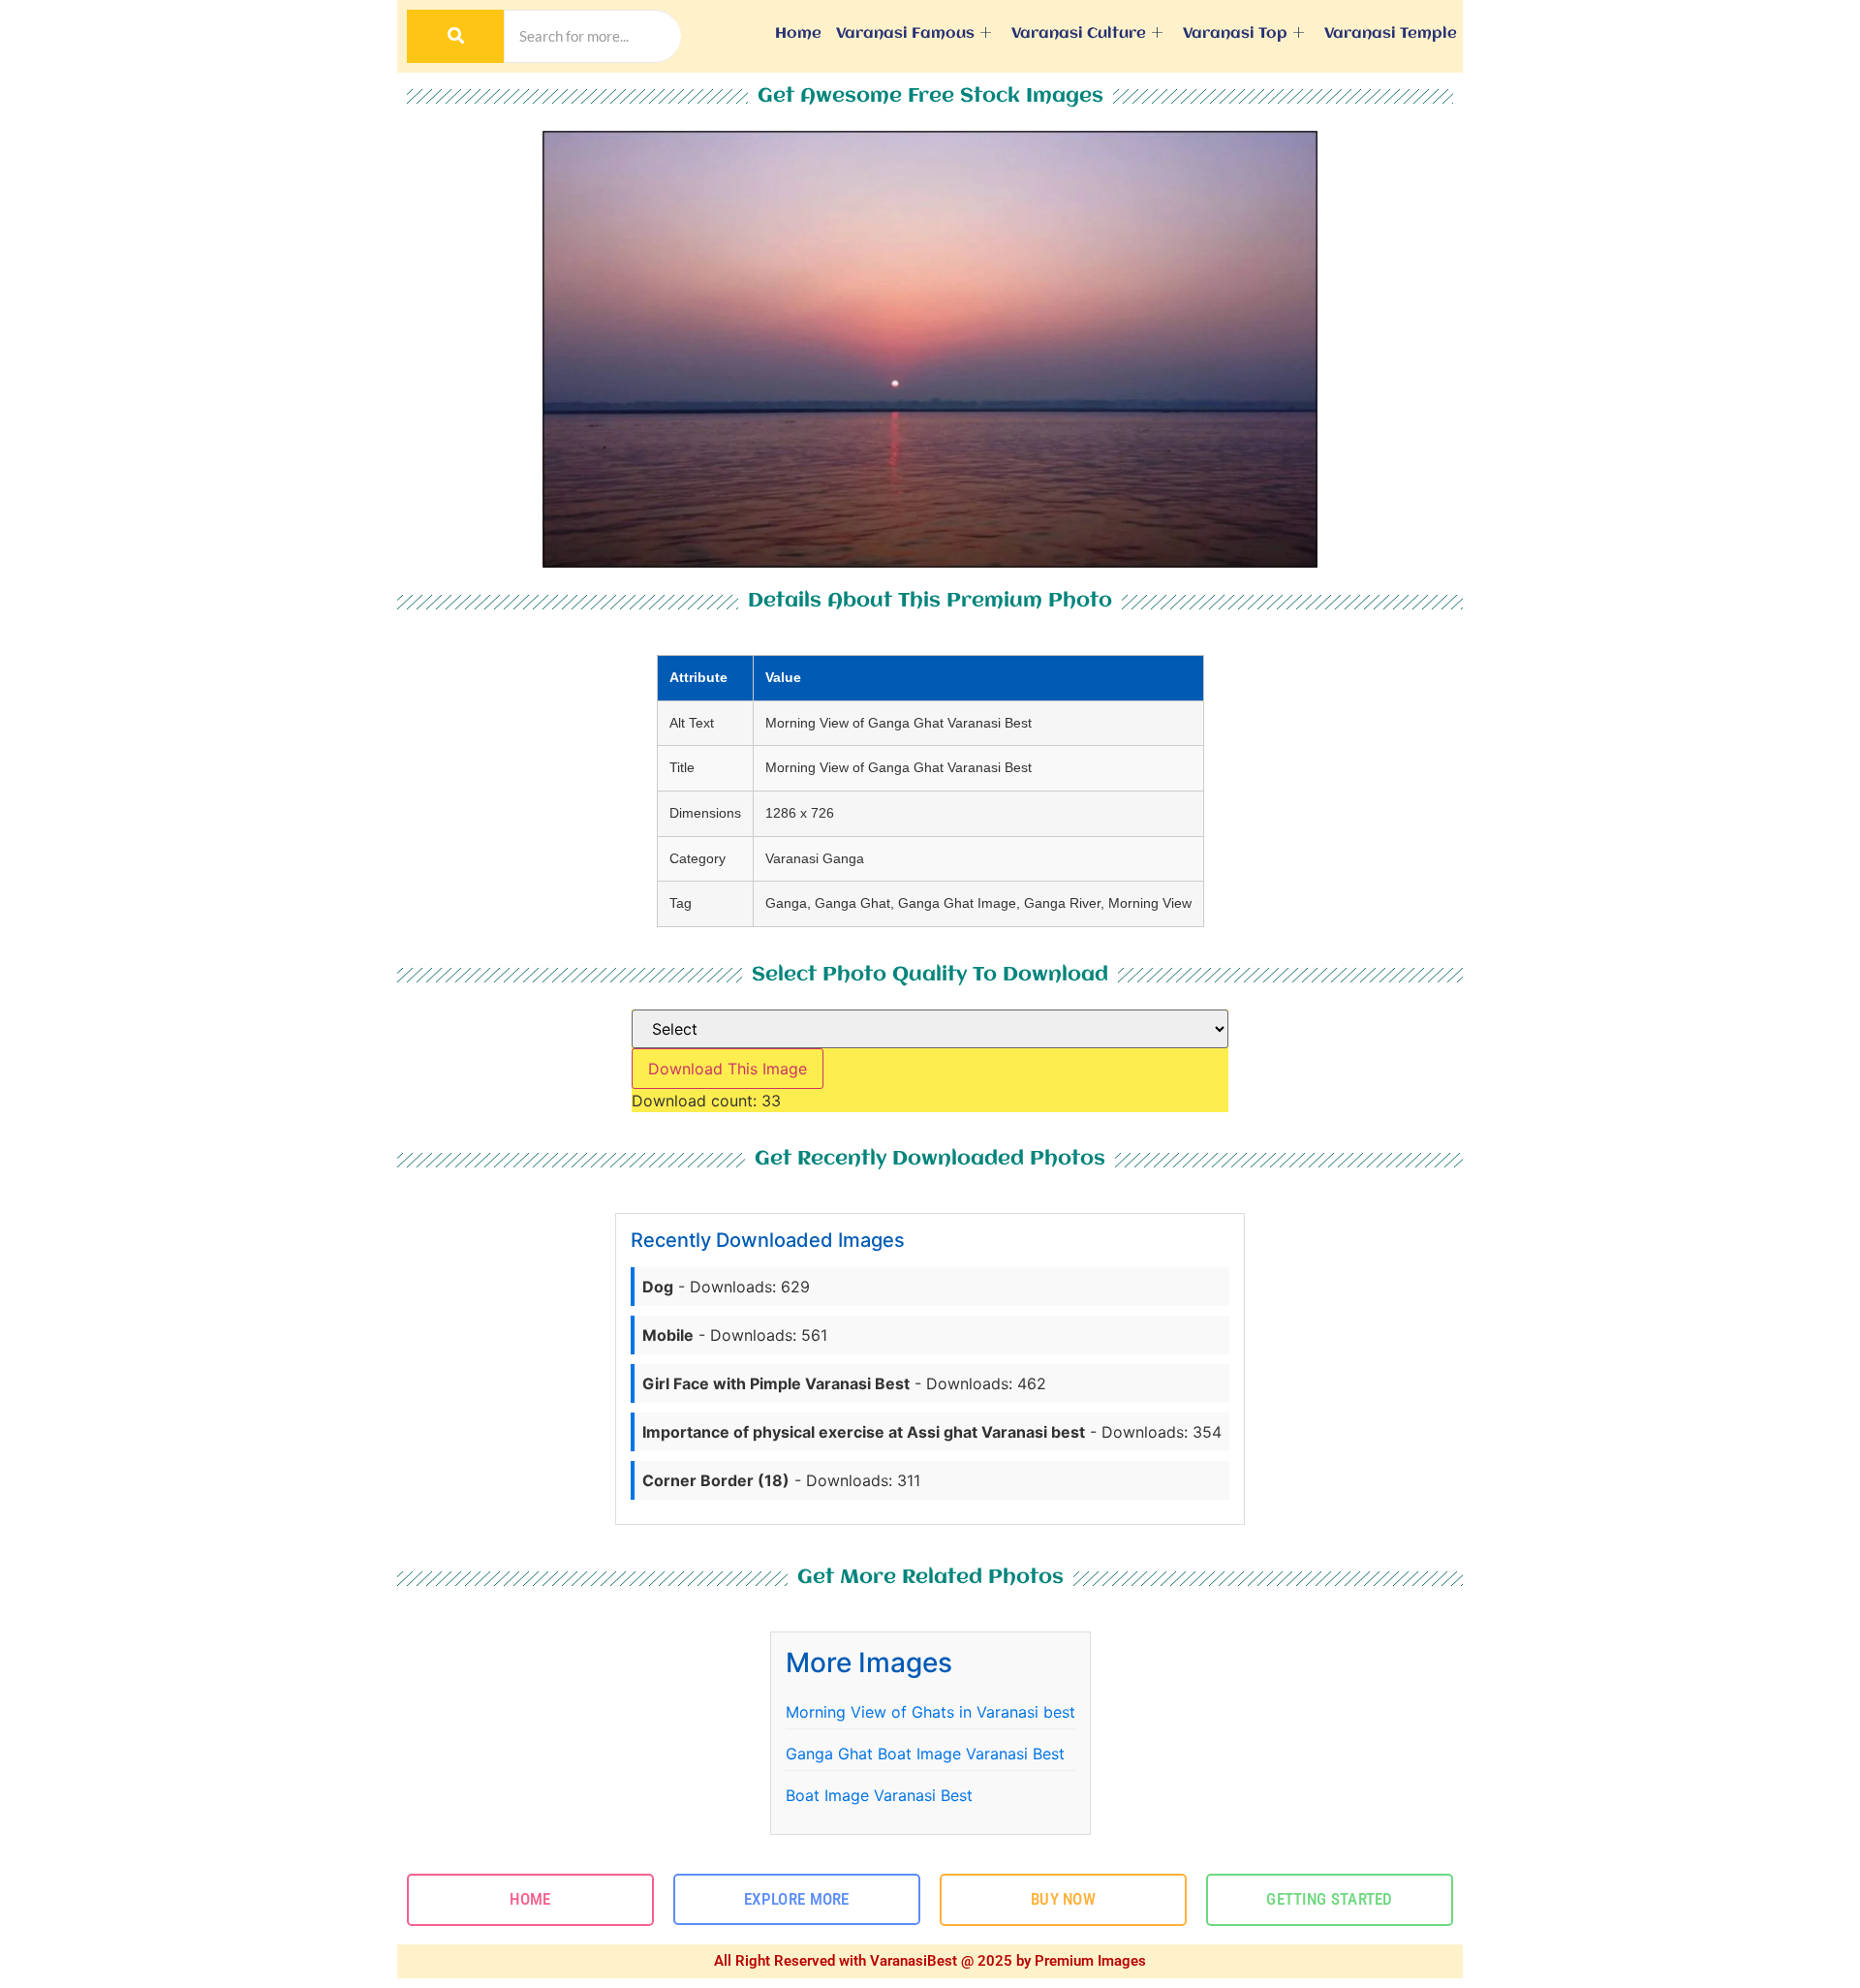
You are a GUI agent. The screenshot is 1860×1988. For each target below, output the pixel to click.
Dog (658, 1287)
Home (798, 34)
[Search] (455, 36)
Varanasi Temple (1391, 34)
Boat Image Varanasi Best (879, 1795)
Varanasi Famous (905, 34)
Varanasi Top (1235, 34)
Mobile (668, 1335)
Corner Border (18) (716, 1480)
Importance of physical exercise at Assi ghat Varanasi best (864, 1432)
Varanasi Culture (1079, 34)
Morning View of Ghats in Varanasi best (930, 1712)
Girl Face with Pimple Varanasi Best (776, 1383)
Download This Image (728, 1069)
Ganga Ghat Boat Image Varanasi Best (925, 1754)
